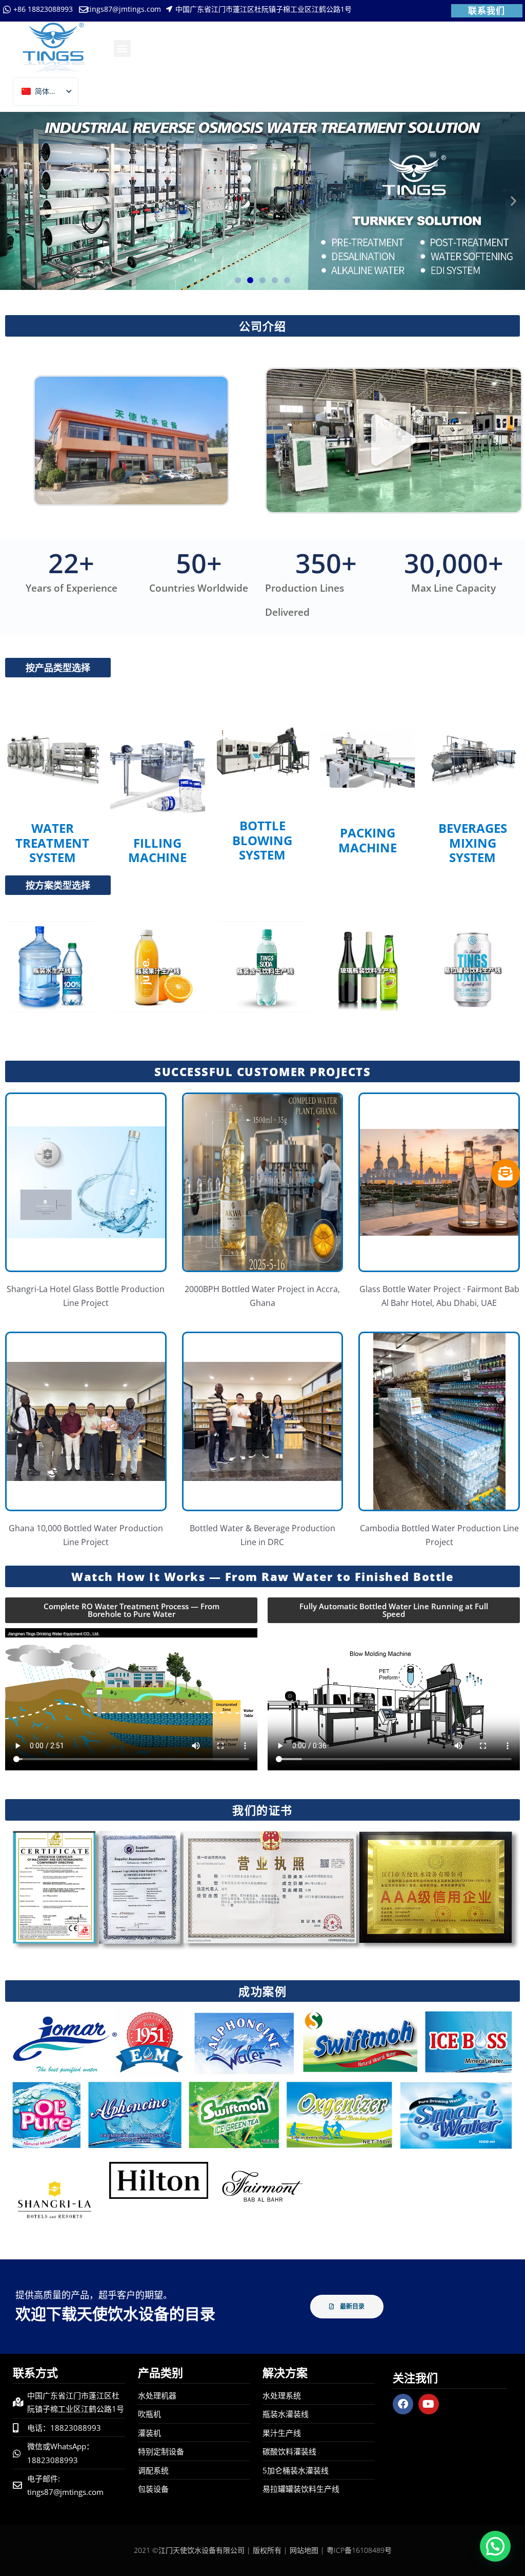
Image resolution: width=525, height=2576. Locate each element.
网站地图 (304, 2550)
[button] (122, 48)
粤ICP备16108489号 (359, 2550)
